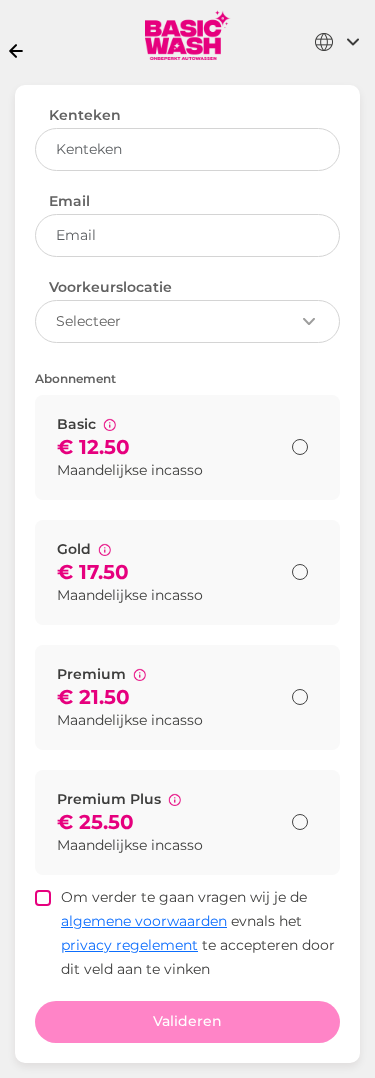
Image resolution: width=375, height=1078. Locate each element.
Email (69, 201)
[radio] (300, 447)
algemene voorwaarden (144, 921)
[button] (109, 424)
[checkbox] (43, 898)
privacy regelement (129, 945)
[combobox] (337, 42)
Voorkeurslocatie (110, 287)
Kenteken (85, 115)
